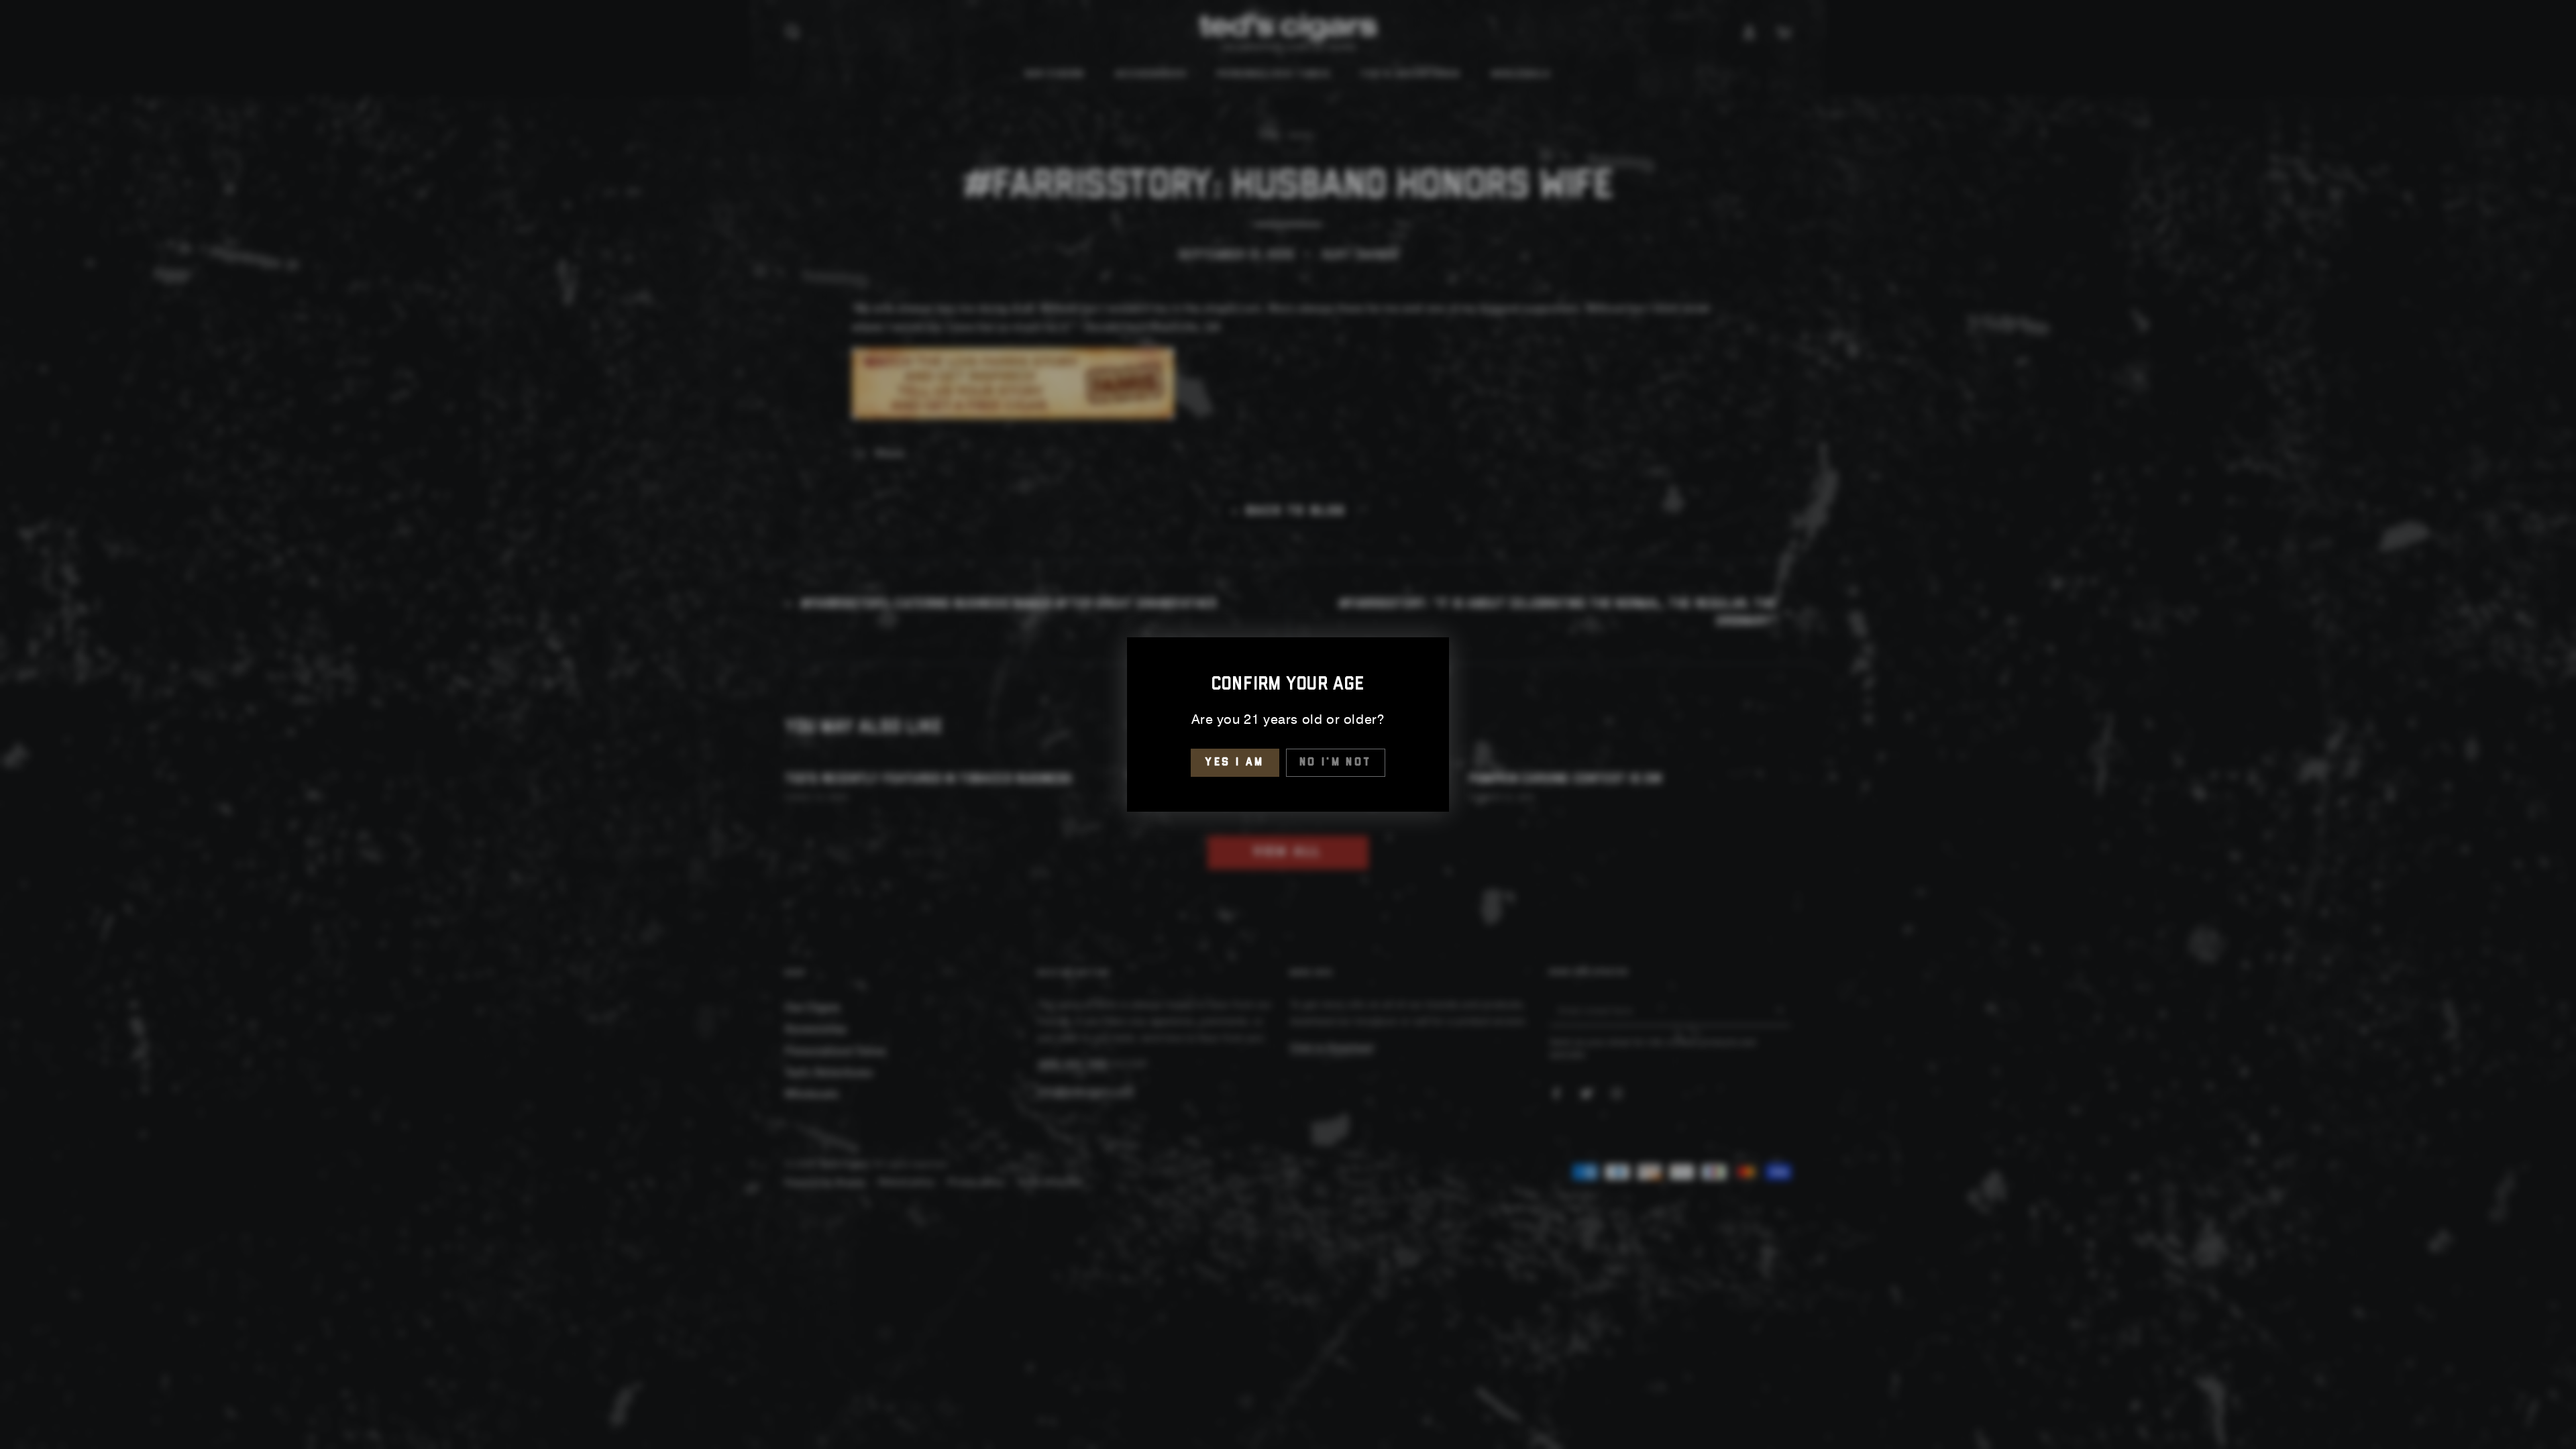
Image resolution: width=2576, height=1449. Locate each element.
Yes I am (1235, 762)
